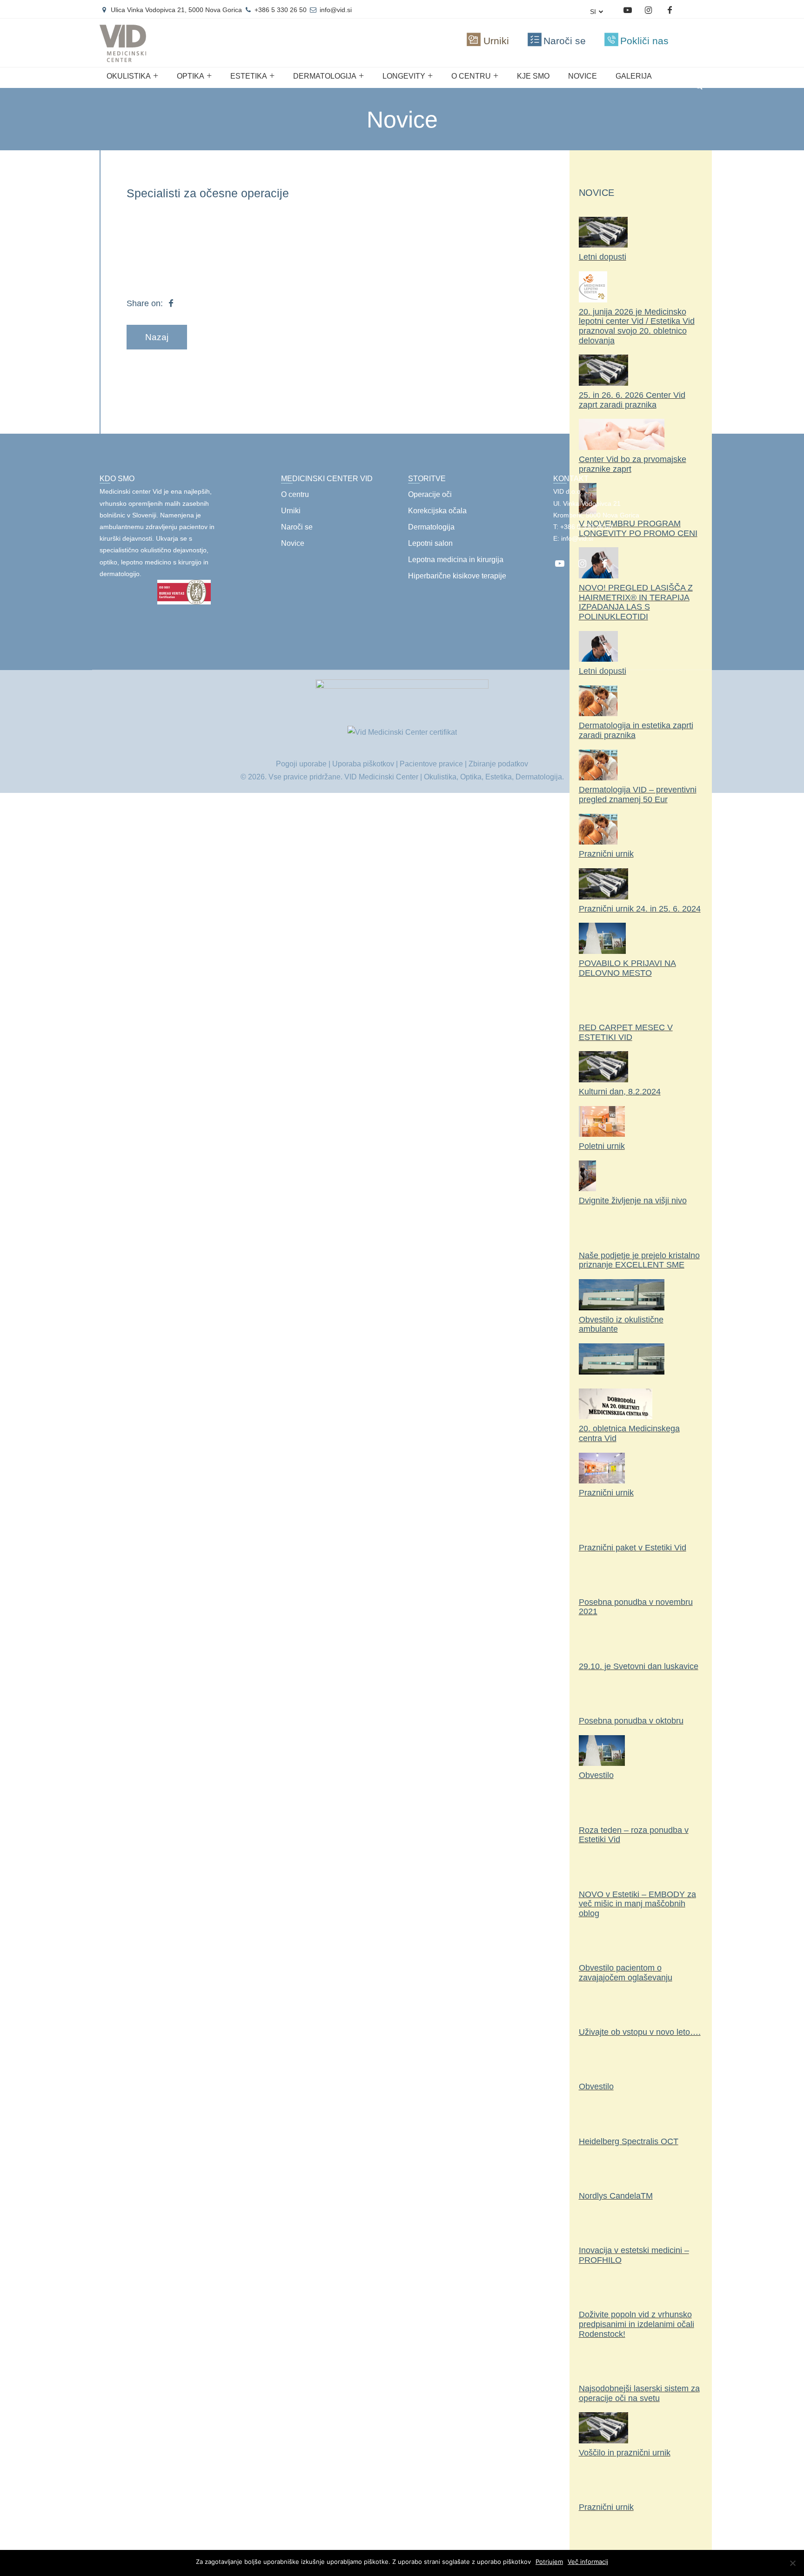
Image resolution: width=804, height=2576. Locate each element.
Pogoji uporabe (301, 764)
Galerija (634, 76)
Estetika (249, 76)
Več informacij (588, 2562)
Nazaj (157, 337)
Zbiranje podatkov (498, 764)
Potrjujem (549, 2562)
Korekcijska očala (437, 511)
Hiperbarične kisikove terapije (457, 576)
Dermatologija (325, 76)
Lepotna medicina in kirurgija (456, 560)
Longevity (404, 76)
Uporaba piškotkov (363, 764)
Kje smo (533, 76)
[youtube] (627, 10)
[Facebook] (669, 10)
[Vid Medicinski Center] (123, 58)
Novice (583, 76)
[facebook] (604, 564)
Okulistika (129, 76)
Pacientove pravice (431, 764)
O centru (471, 76)
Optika (191, 76)
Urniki (291, 511)
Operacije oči (430, 494)
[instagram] (648, 10)
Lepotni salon (430, 543)
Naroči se (297, 527)
